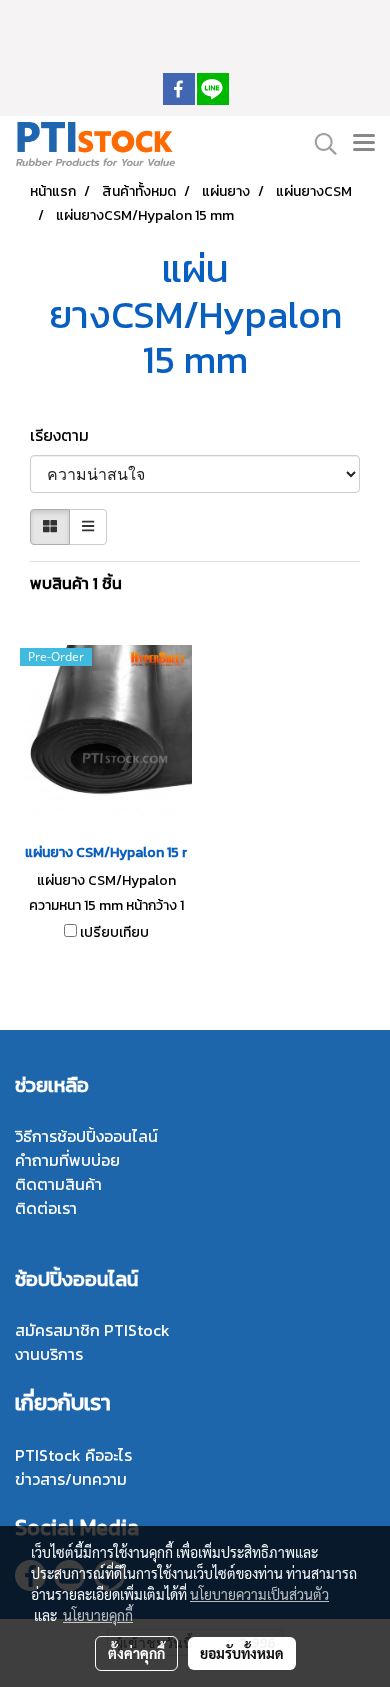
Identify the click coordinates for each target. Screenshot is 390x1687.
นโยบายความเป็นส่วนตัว (259, 1594)
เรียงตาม (65, 435)
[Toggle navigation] (364, 144)
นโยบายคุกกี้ (98, 1615)
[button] (319, 144)
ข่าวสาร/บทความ (71, 1479)
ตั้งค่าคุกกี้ (136, 1653)
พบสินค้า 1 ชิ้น (76, 583)
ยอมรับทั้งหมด (242, 1653)
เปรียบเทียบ (114, 933)
